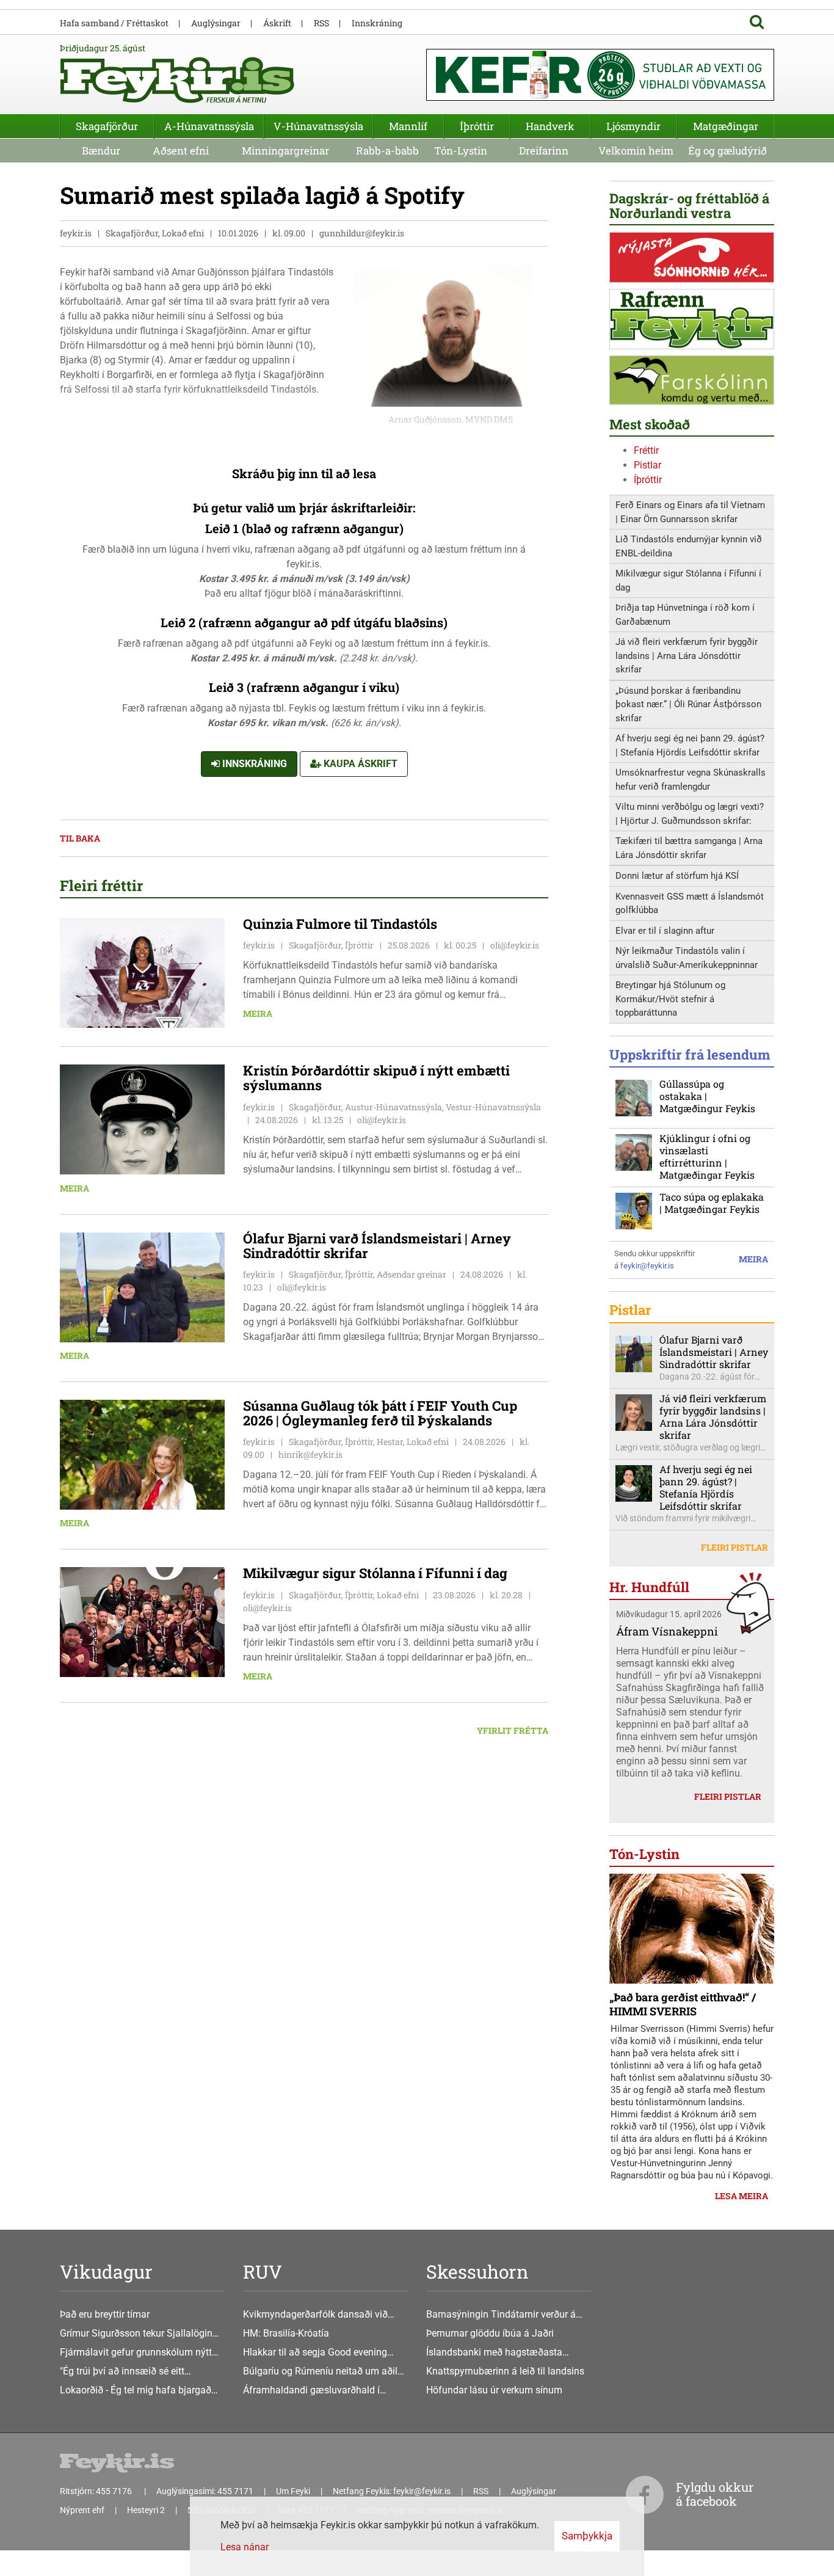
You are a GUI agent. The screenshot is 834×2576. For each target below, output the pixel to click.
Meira (258, 1013)
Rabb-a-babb (387, 151)
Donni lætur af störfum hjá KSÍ (677, 876)
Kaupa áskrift (359, 764)
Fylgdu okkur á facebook (715, 2494)
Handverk (550, 126)
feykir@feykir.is (647, 1266)
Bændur (101, 151)
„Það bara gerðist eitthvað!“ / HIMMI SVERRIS (683, 2004)
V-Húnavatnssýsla (318, 126)
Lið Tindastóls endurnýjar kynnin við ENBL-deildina (689, 546)
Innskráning (253, 764)
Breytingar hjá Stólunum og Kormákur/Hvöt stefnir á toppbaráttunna (670, 999)
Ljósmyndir (633, 126)
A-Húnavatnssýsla (209, 126)
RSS (321, 23)
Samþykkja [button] (587, 2536)
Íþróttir (648, 480)
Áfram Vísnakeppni (667, 1631)
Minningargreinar (285, 151)
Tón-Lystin (461, 151)
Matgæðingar (726, 126)
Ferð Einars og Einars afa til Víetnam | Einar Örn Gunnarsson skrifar (690, 512)
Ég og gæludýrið (727, 151)
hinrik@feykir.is (310, 1454)
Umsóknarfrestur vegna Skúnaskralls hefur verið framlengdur (691, 780)
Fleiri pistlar (734, 1547)
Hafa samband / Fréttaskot (114, 23)
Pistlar (647, 465)
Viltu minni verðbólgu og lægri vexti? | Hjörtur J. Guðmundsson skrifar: (690, 814)
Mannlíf (408, 126)
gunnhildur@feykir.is (362, 233)
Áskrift (277, 23)
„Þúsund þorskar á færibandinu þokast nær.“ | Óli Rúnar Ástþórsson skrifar (688, 704)
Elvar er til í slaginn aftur (665, 931)
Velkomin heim (636, 151)
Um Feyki (293, 2491)
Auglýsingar (216, 23)
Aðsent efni (181, 151)
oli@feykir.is (515, 945)
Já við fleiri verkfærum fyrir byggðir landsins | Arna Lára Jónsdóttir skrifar (687, 656)
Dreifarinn (544, 151)
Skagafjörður (107, 126)
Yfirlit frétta (513, 1730)
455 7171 (235, 2491)
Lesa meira (742, 2196)
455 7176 (115, 2491)
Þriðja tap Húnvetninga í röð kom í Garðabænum (685, 615)
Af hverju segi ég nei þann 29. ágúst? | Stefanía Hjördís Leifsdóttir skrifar (690, 745)
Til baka (80, 838)
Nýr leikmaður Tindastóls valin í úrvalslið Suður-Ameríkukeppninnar (687, 958)
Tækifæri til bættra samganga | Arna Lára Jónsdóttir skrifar (689, 848)
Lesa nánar (245, 2547)
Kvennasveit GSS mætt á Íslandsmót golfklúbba (690, 904)
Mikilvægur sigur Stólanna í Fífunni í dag (688, 580)
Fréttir (646, 450)
